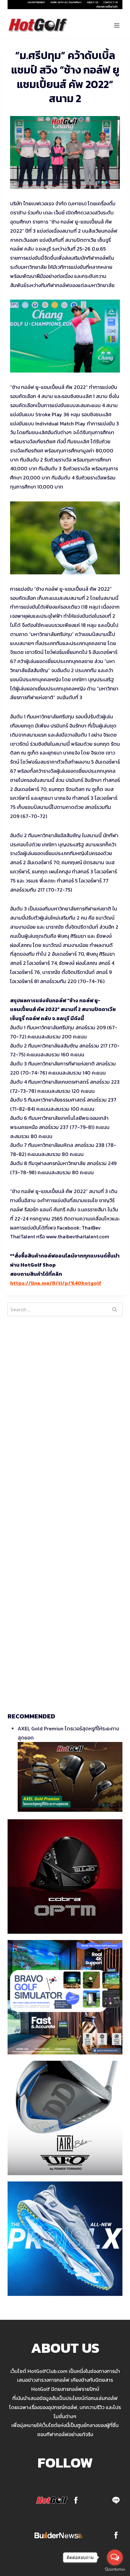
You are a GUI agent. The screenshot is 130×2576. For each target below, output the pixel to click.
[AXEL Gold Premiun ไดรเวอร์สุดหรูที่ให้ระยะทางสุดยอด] (70, 1777)
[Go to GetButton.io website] (115, 2570)
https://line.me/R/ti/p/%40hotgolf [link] (56, 1283)
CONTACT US (111, 2)
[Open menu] (117, 25)
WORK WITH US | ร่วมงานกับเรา (66, 2)
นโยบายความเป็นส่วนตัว (107, 7)
